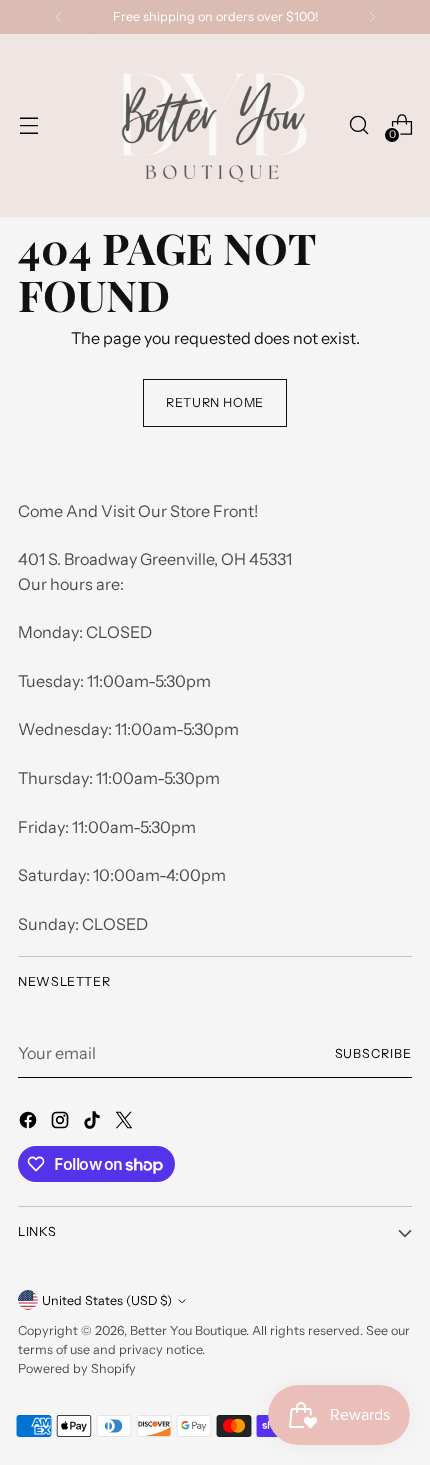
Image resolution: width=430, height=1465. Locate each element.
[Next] (372, 17)
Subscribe (374, 1053)
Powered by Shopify (77, 1368)
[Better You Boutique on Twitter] (126, 1123)
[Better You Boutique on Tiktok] (94, 1123)
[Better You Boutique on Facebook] (30, 1123)
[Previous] (59, 17)
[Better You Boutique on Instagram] (62, 1123)
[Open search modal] (358, 125)
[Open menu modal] (28, 125)
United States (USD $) (107, 1300)
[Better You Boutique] (212, 125)
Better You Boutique (188, 1330)
